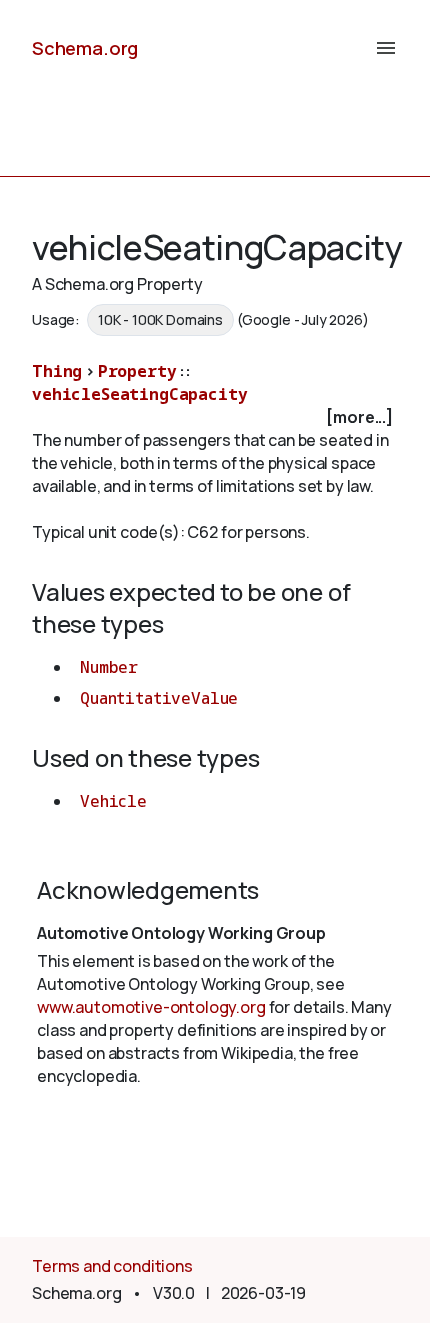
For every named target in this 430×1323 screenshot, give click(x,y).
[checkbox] (215, 417)
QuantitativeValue (159, 698)
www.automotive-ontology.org (151, 1007)
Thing (57, 371)
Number (109, 667)
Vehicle (113, 801)
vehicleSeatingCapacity (139, 394)
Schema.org (85, 48)
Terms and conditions (112, 1266)
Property (137, 371)
